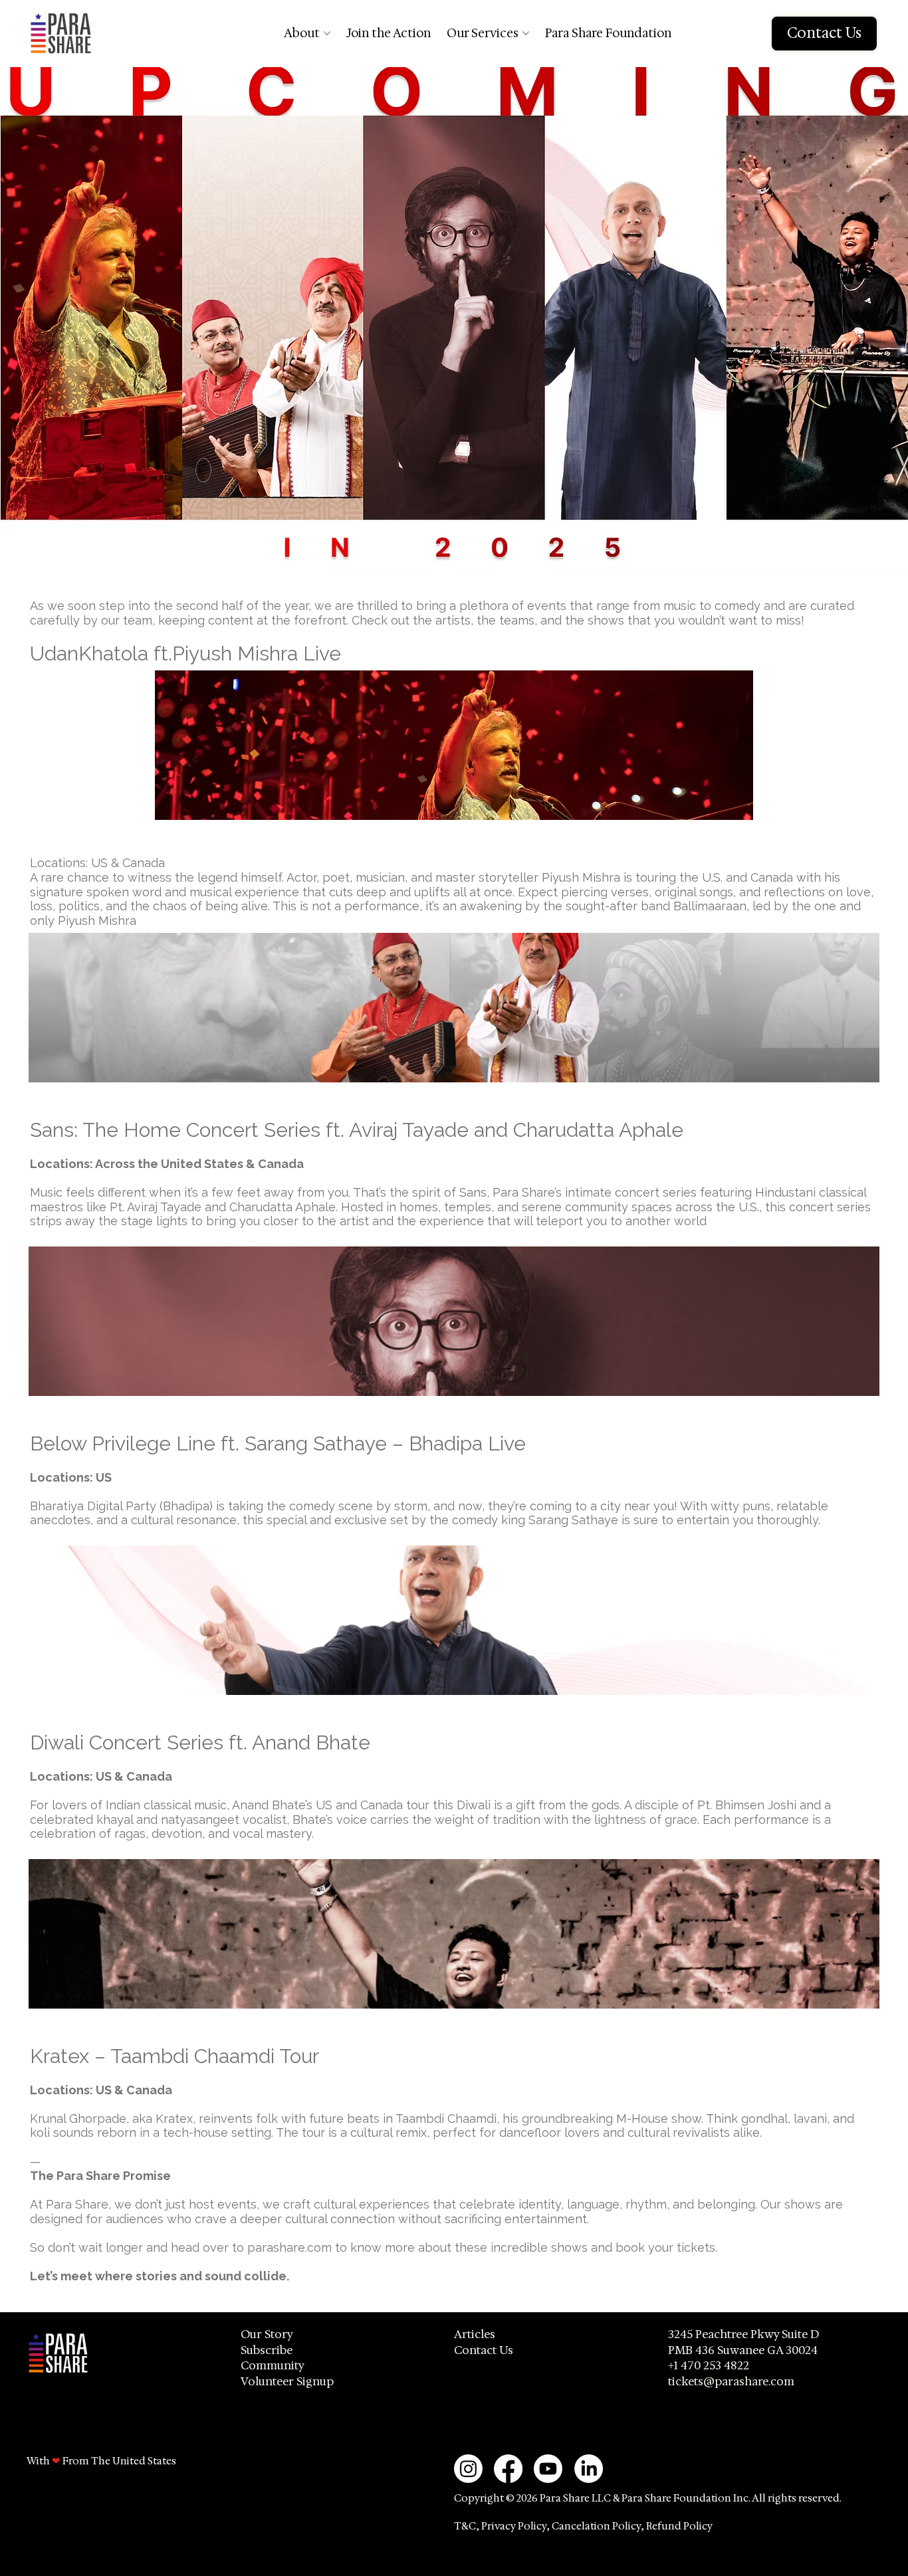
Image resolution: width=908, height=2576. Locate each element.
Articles (475, 2334)
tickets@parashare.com (731, 2381)
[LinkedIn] (589, 2469)
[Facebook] (508, 2469)
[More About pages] (327, 33)
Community (273, 2365)
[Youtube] (548, 2469)
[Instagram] (468, 2469)
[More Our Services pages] (526, 33)
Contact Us (484, 2350)
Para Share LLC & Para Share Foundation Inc (644, 2498)
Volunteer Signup (287, 2381)
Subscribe (267, 2350)
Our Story (267, 2334)
